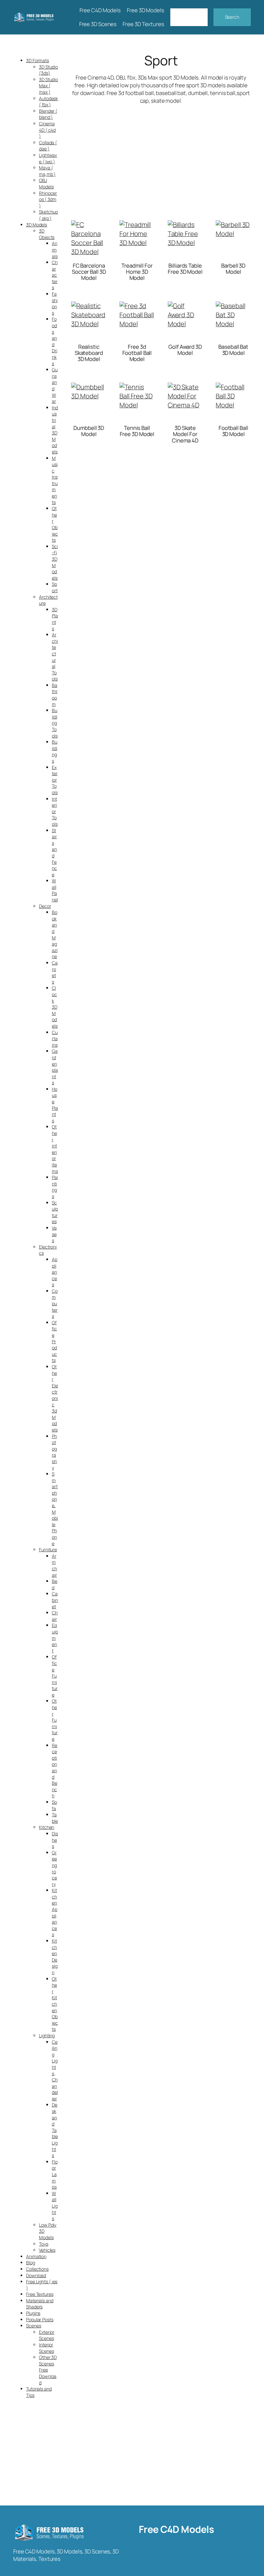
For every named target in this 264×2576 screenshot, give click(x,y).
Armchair (54, 1565)
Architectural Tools (55, 657)
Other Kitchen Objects (55, 2004)
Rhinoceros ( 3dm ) (48, 199)
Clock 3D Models (55, 1007)
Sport (55, 587)
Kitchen (47, 1827)
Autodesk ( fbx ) (48, 102)
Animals (55, 250)
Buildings (55, 751)
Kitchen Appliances (55, 1912)
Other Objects (55, 524)
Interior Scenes (46, 2348)
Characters (55, 275)
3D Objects (47, 234)
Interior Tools (55, 811)
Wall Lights (55, 2206)
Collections (37, 2269)
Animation (36, 2256)
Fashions (55, 303)
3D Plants (55, 619)
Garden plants (55, 1067)
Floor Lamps (55, 2174)
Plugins (33, 2313)
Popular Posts (40, 2319)
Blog (31, 2262)
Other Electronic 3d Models (55, 1398)
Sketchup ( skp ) (48, 215)
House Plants (55, 1105)
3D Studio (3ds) (48, 70)
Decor (45, 906)
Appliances (55, 1272)
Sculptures (55, 1212)
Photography (54, 1452)
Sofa (54, 1805)
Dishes (55, 1840)
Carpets (55, 972)
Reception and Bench (55, 1771)
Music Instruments (55, 480)
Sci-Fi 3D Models (55, 562)
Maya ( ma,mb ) (47, 171)
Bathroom (55, 695)
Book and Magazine (55, 934)
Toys (44, 2244)
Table (55, 1818)
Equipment (55, 1638)
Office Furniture (55, 1676)
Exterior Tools (55, 780)
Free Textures (40, 2294)
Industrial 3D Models (55, 430)
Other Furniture (55, 1720)
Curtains (55, 1039)
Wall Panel (55, 890)
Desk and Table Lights (55, 2130)
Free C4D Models (176, 2529)
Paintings (55, 1187)
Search (232, 17)
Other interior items (55, 1149)
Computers (55, 1303)
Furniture (48, 1549)
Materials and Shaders (40, 2304)
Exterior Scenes (47, 2335)
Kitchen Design (55, 1957)
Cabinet (55, 1600)
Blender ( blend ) (48, 114)
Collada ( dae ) (48, 146)
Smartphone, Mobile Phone (55, 1509)
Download (36, 2275)
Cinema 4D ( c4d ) (47, 130)
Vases (54, 1234)
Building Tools (55, 723)
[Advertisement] (161, 156)
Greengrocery (54, 1868)
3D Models (37, 225)
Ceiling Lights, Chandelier (55, 2070)
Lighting (47, 2035)
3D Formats (38, 60)
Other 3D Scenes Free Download (48, 2370)
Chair (55, 1616)
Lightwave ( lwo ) (48, 158)
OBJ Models (46, 183)
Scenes (33, 2326)
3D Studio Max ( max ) (48, 86)
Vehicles (47, 2250)
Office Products (54, 1341)
